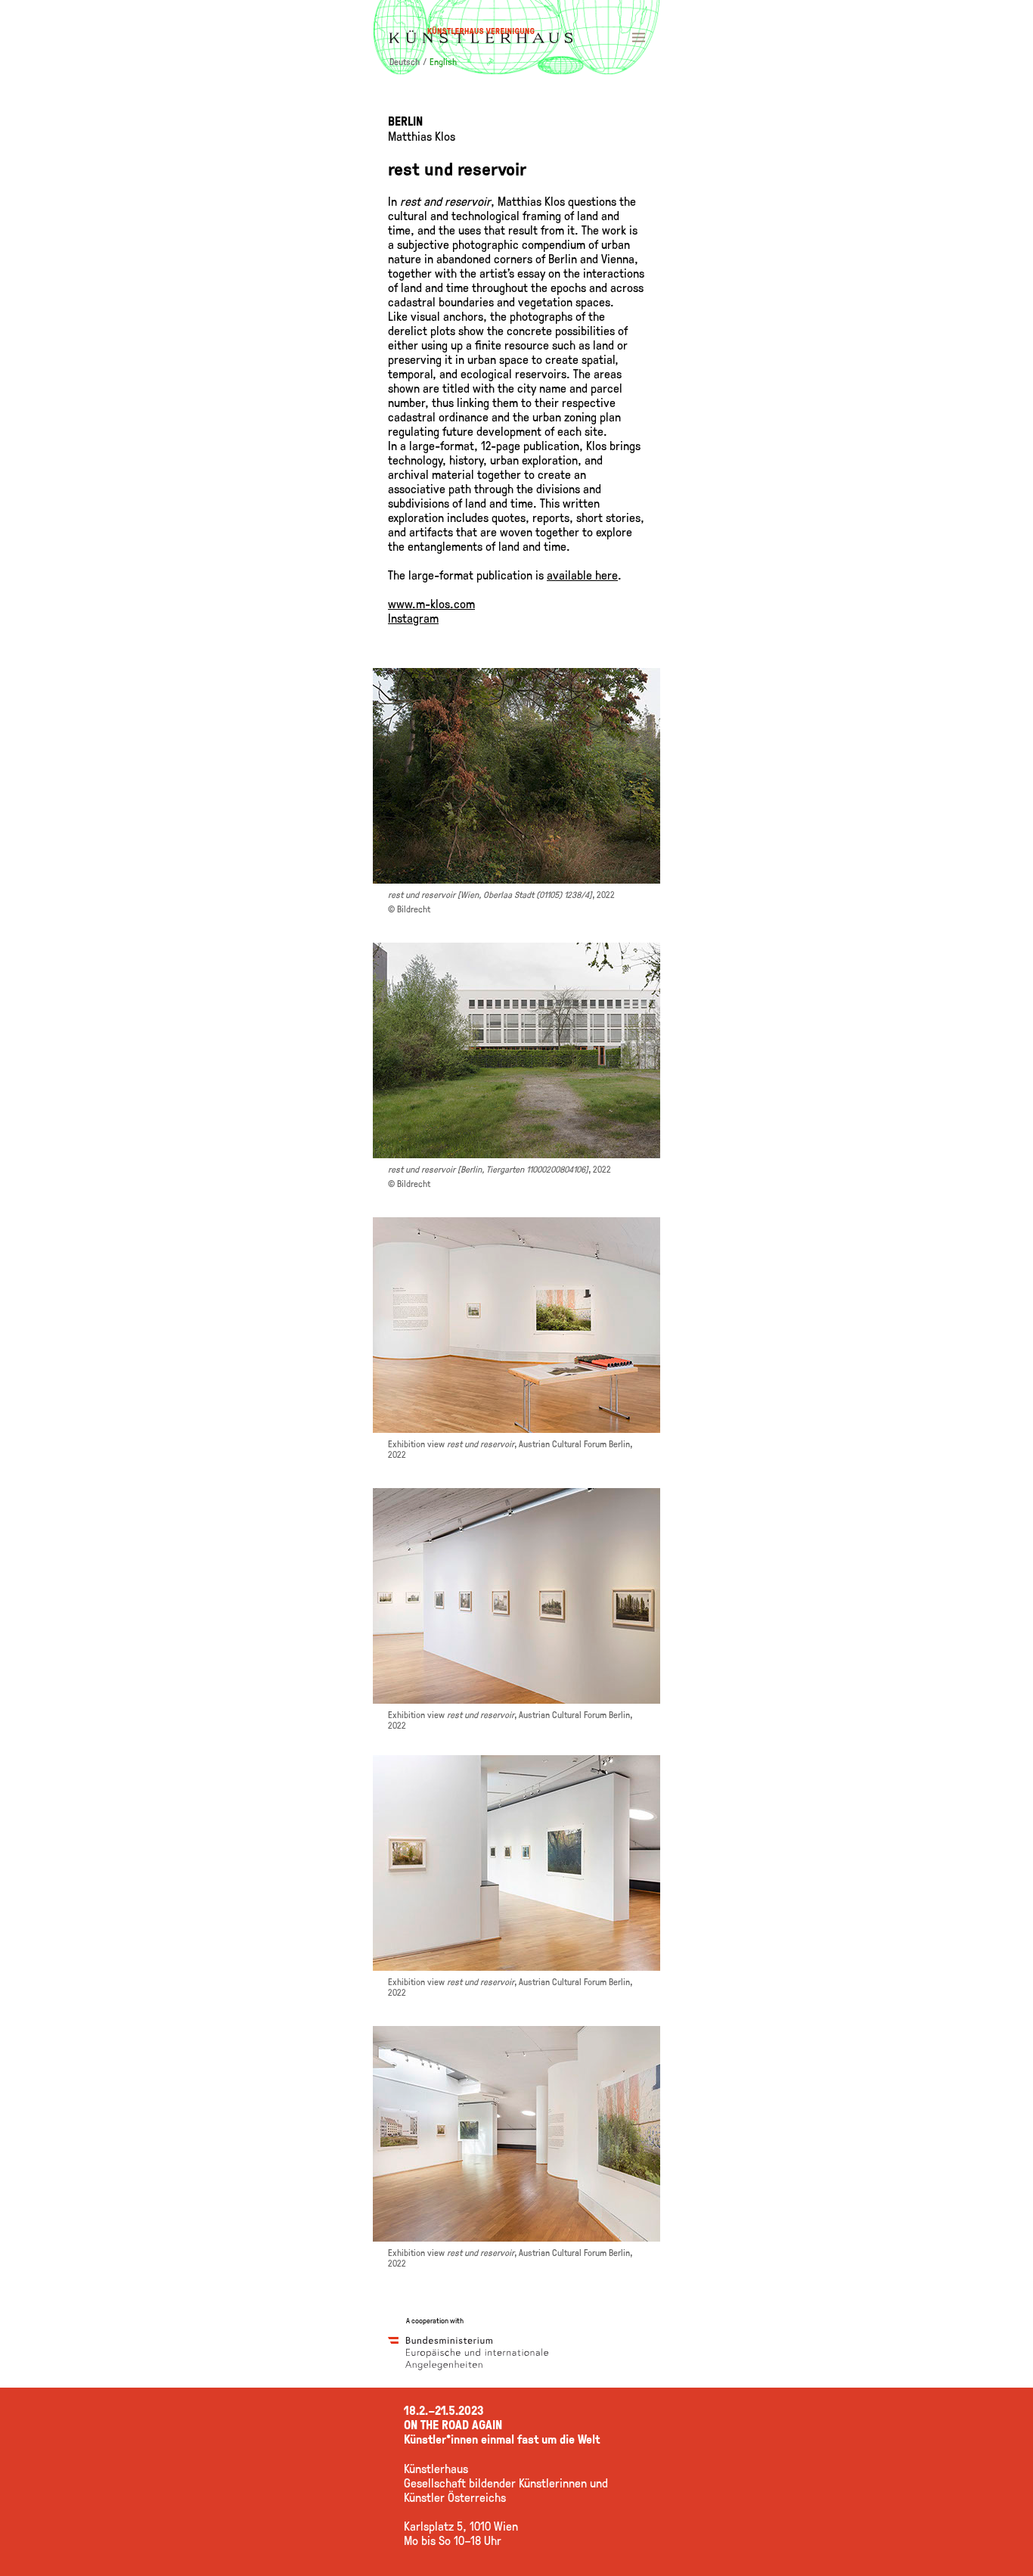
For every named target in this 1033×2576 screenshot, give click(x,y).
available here (582, 575)
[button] (516, 37)
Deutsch (405, 61)
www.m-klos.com (431, 603)
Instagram (413, 618)
